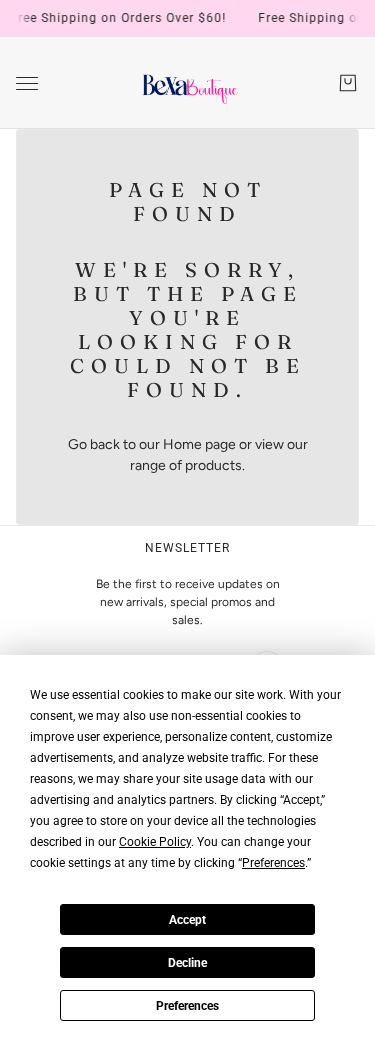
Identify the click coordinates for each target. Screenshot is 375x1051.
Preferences (187, 1006)
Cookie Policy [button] (155, 842)
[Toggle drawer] (27, 83)
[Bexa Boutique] (187, 83)
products (213, 465)
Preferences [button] (273, 863)
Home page (199, 444)
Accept (187, 920)
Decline (187, 963)
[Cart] (348, 83)
